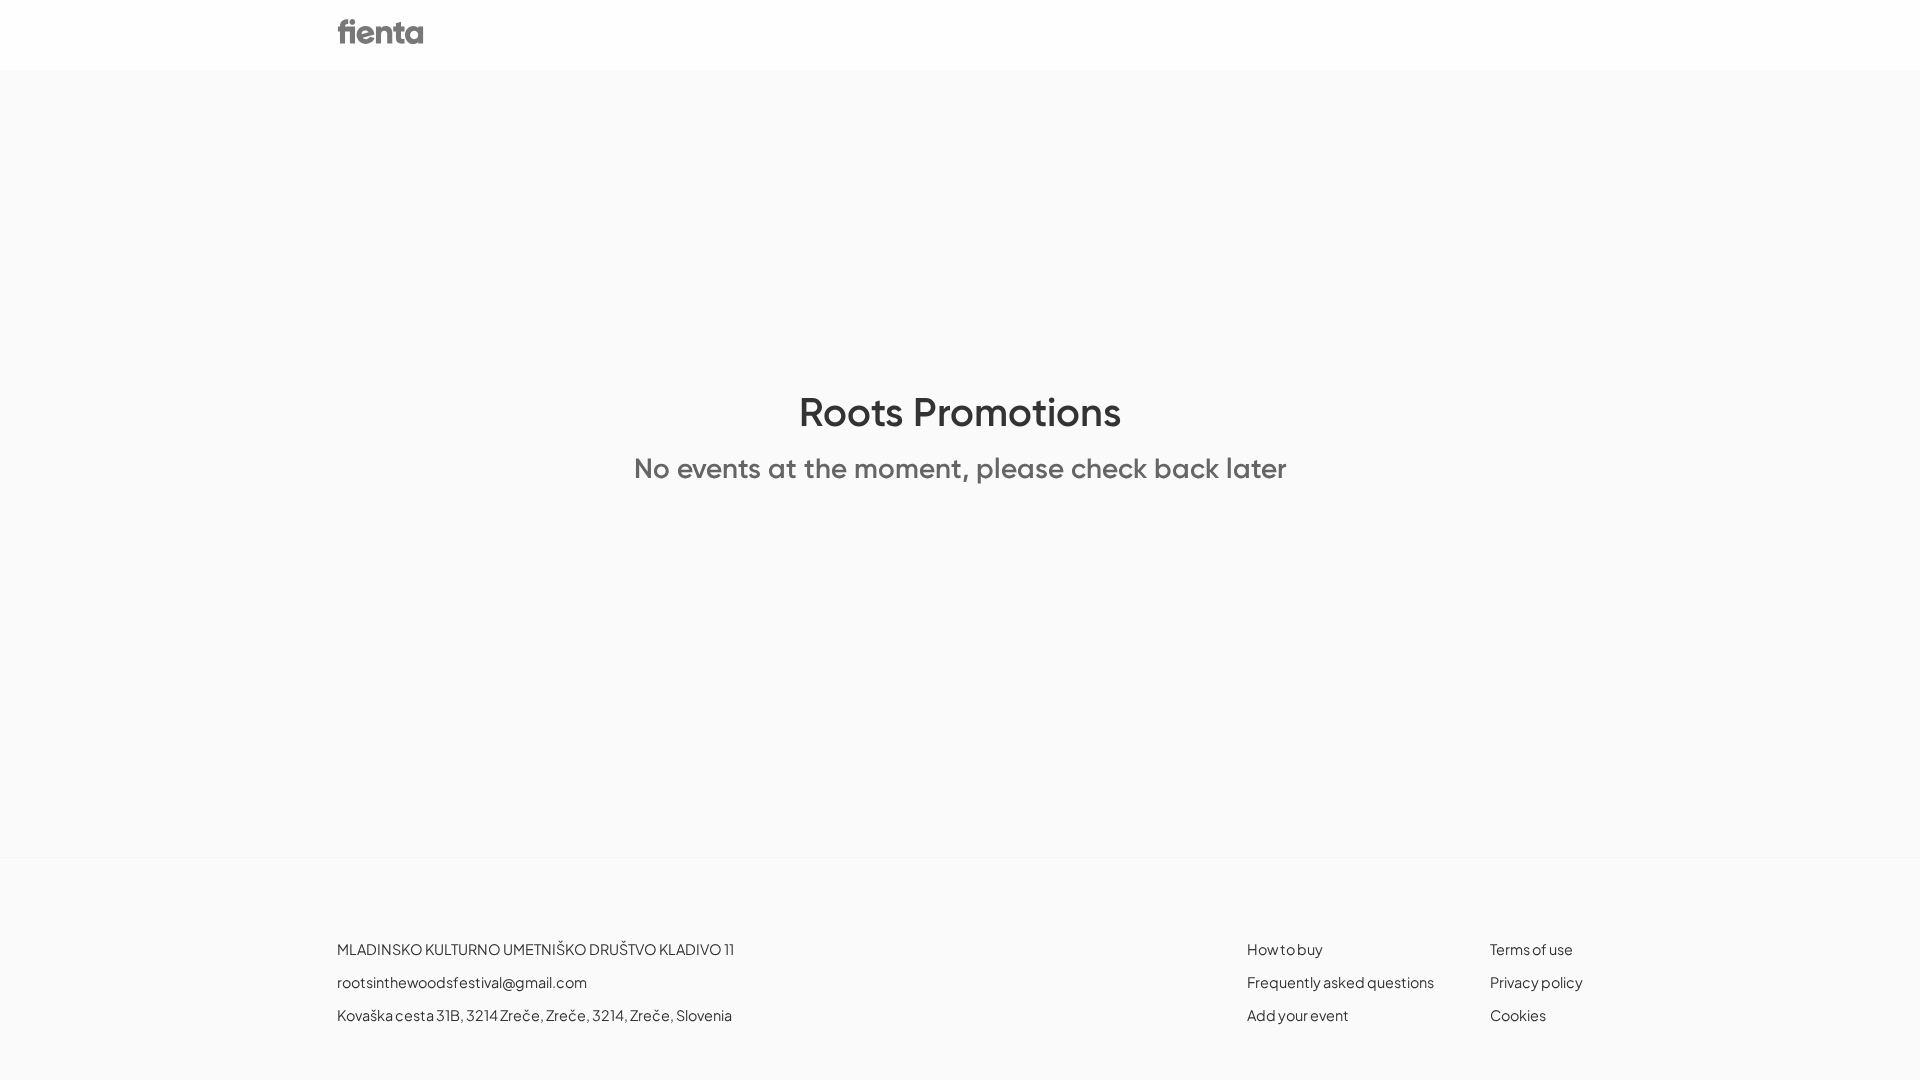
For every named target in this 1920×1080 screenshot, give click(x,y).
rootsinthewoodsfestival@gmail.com (462, 982)
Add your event (1298, 1015)
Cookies (1518, 1015)
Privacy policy (1536, 982)
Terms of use (1531, 949)
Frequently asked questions (1340, 982)
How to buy (1285, 949)
